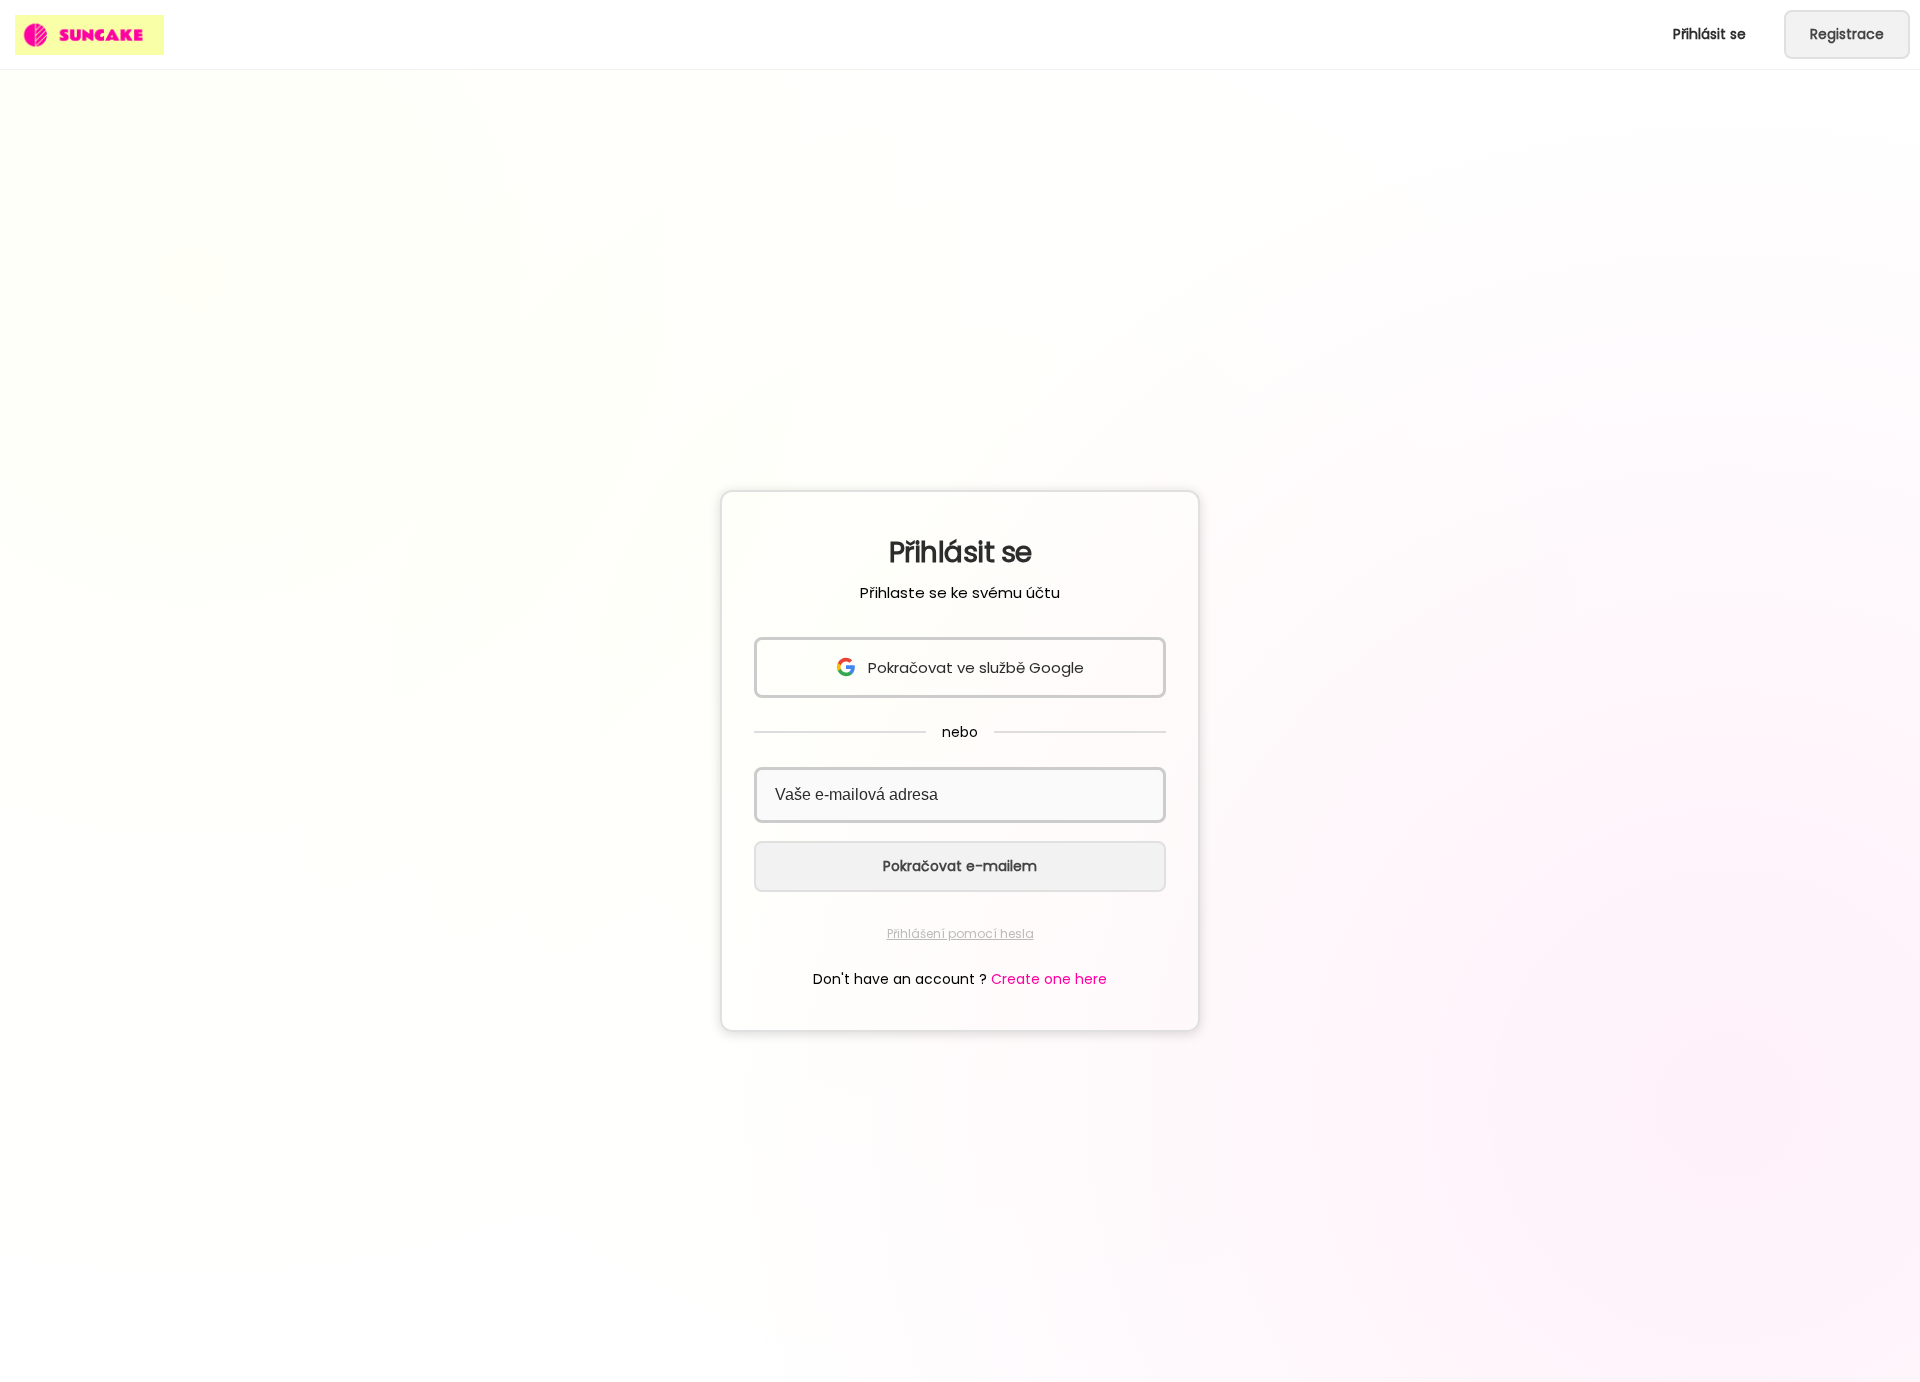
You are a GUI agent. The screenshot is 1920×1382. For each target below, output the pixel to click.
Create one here (1049, 979)
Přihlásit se (1709, 34)
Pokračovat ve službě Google (976, 667)
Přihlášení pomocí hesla (960, 933)
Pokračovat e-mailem (960, 866)
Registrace (1847, 34)
